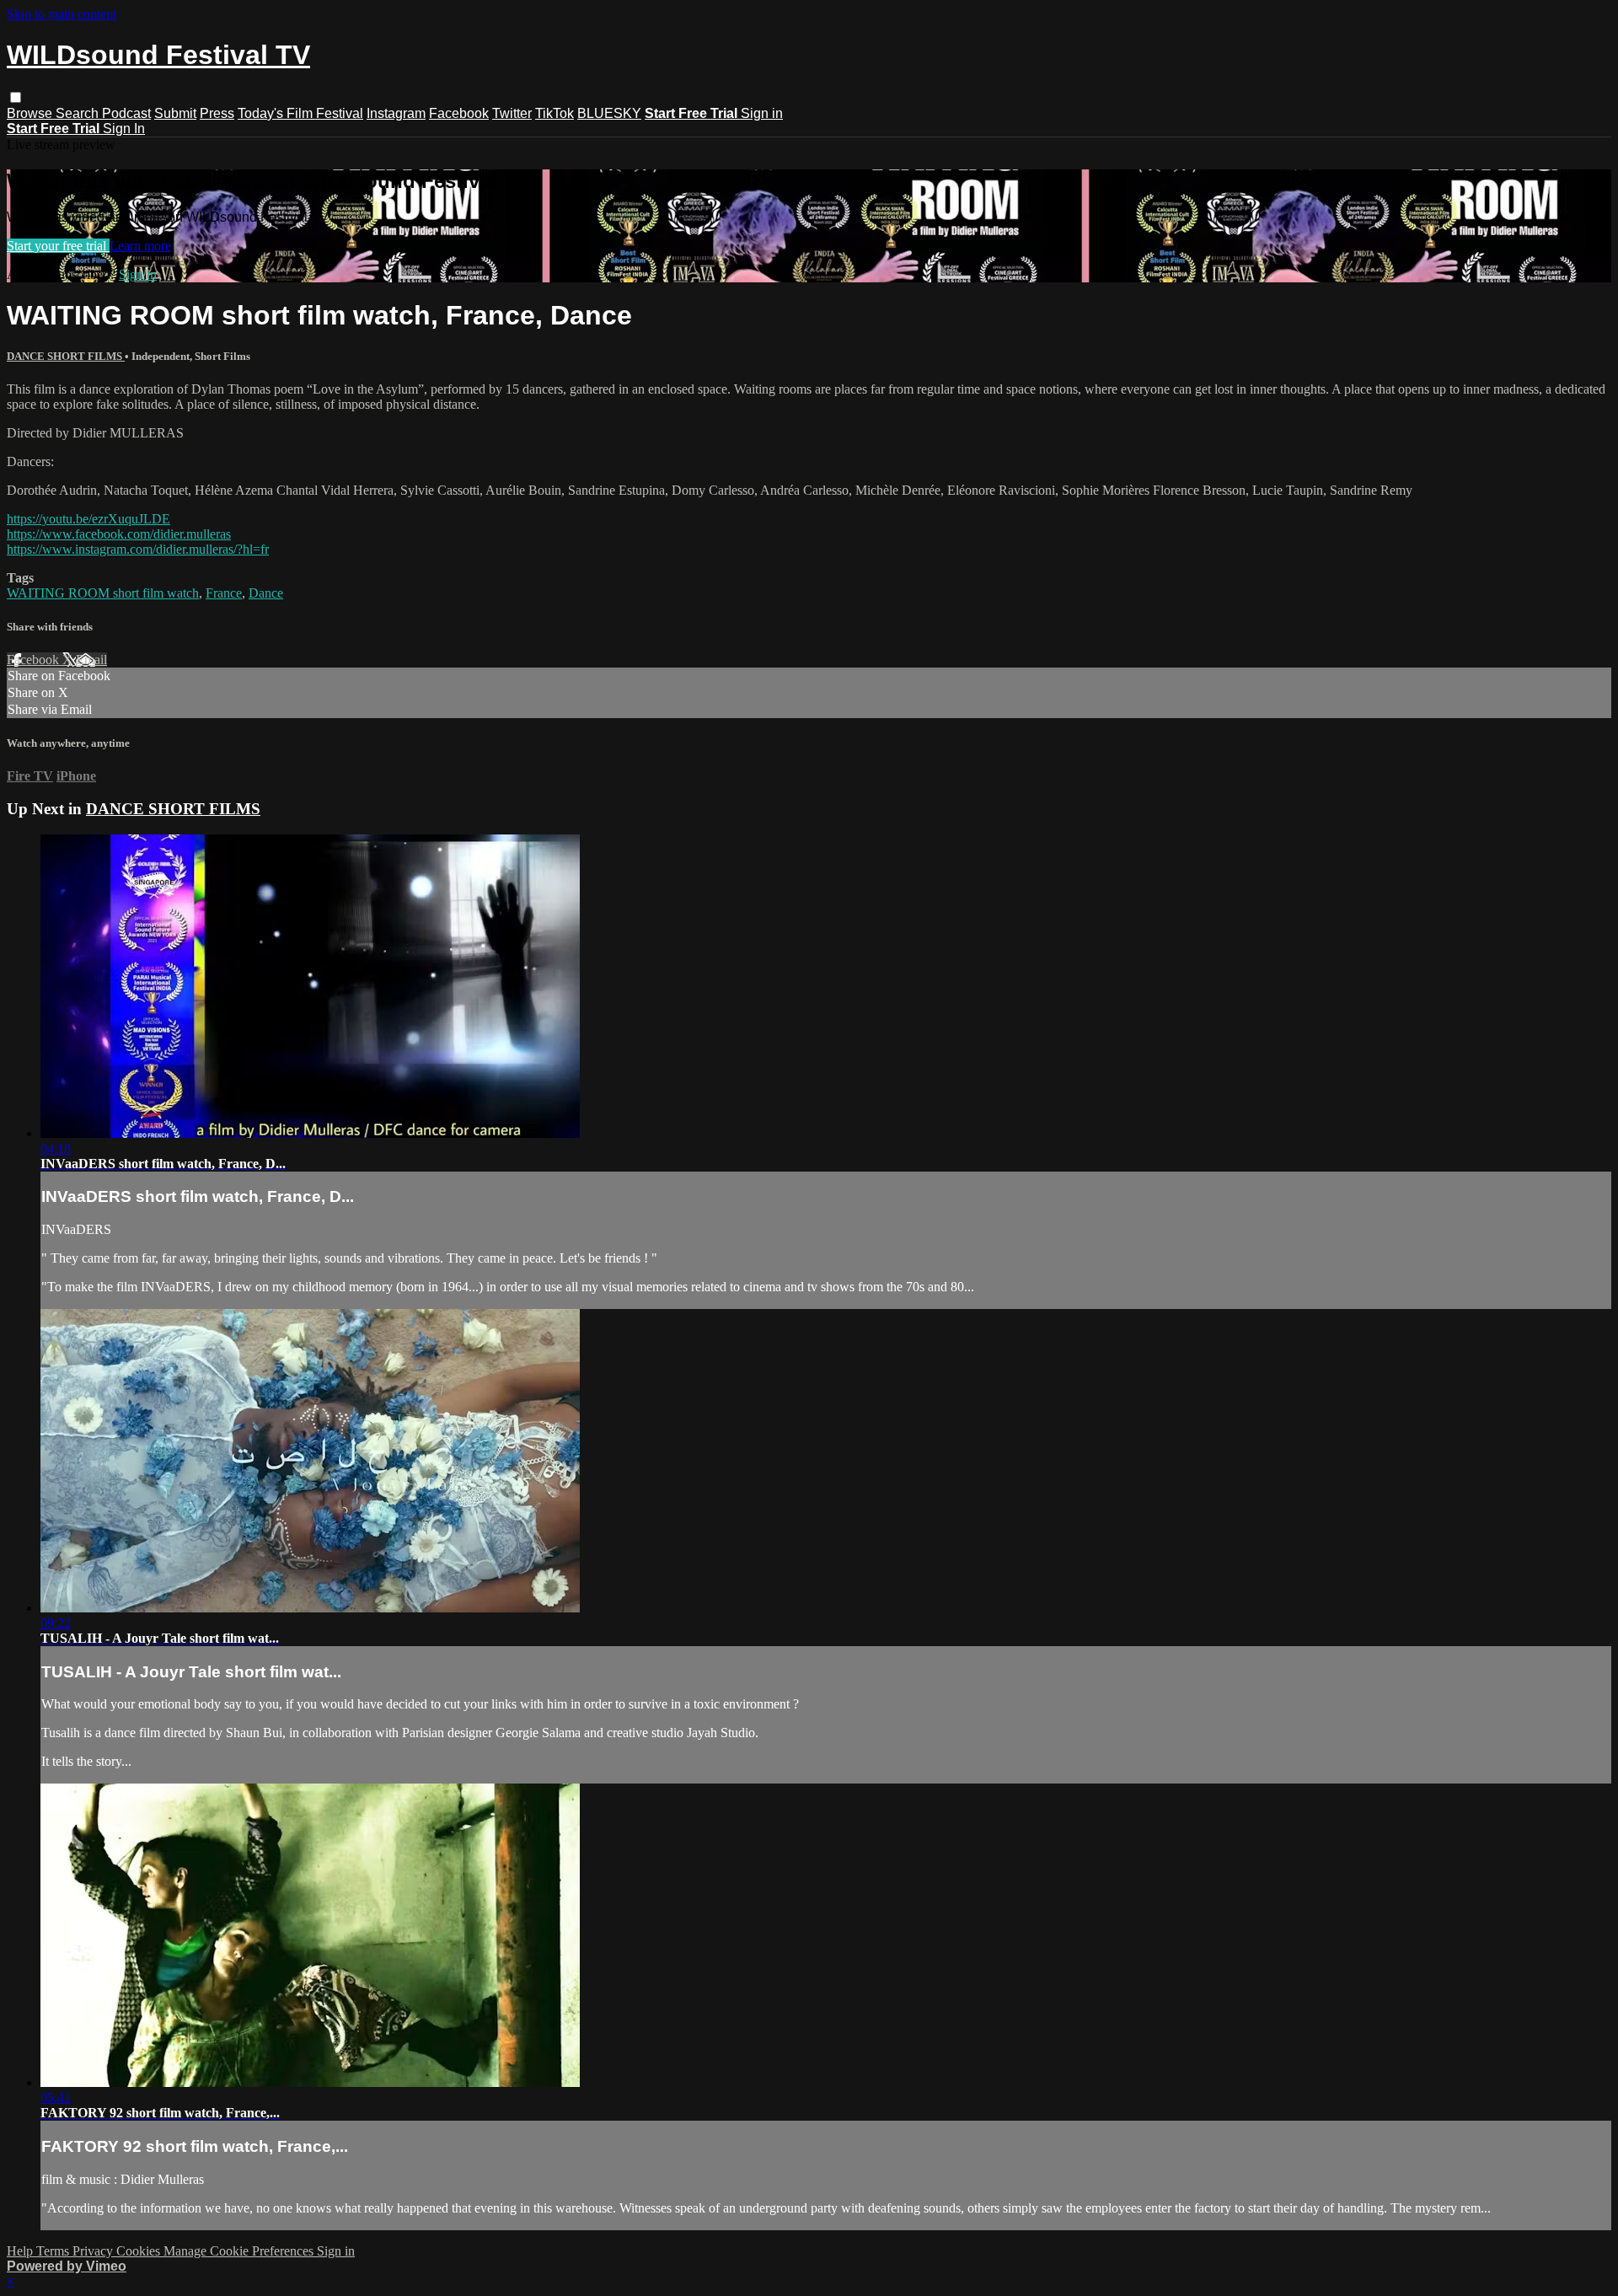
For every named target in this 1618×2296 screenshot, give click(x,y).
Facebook (459, 113)
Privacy (94, 2251)
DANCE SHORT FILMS (66, 356)
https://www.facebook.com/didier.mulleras (119, 534)
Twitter (512, 113)
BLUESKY (609, 113)
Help (21, 2251)
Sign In (124, 129)
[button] (16, 97)
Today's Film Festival (300, 113)
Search (79, 113)
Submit (175, 113)
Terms (54, 2251)
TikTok (555, 113)
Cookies (140, 2251)
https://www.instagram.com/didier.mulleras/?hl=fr (138, 549)
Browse (31, 113)
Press (217, 113)
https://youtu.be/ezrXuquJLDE (88, 519)
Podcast (126, 113)
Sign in (762, 113)
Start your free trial (58, 246)
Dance (266, 593)
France (224, 593)
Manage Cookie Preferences (240, 2251)
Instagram (396, 113)
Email (91, 660)
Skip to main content (62, 14)
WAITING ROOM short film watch (103, 593)
